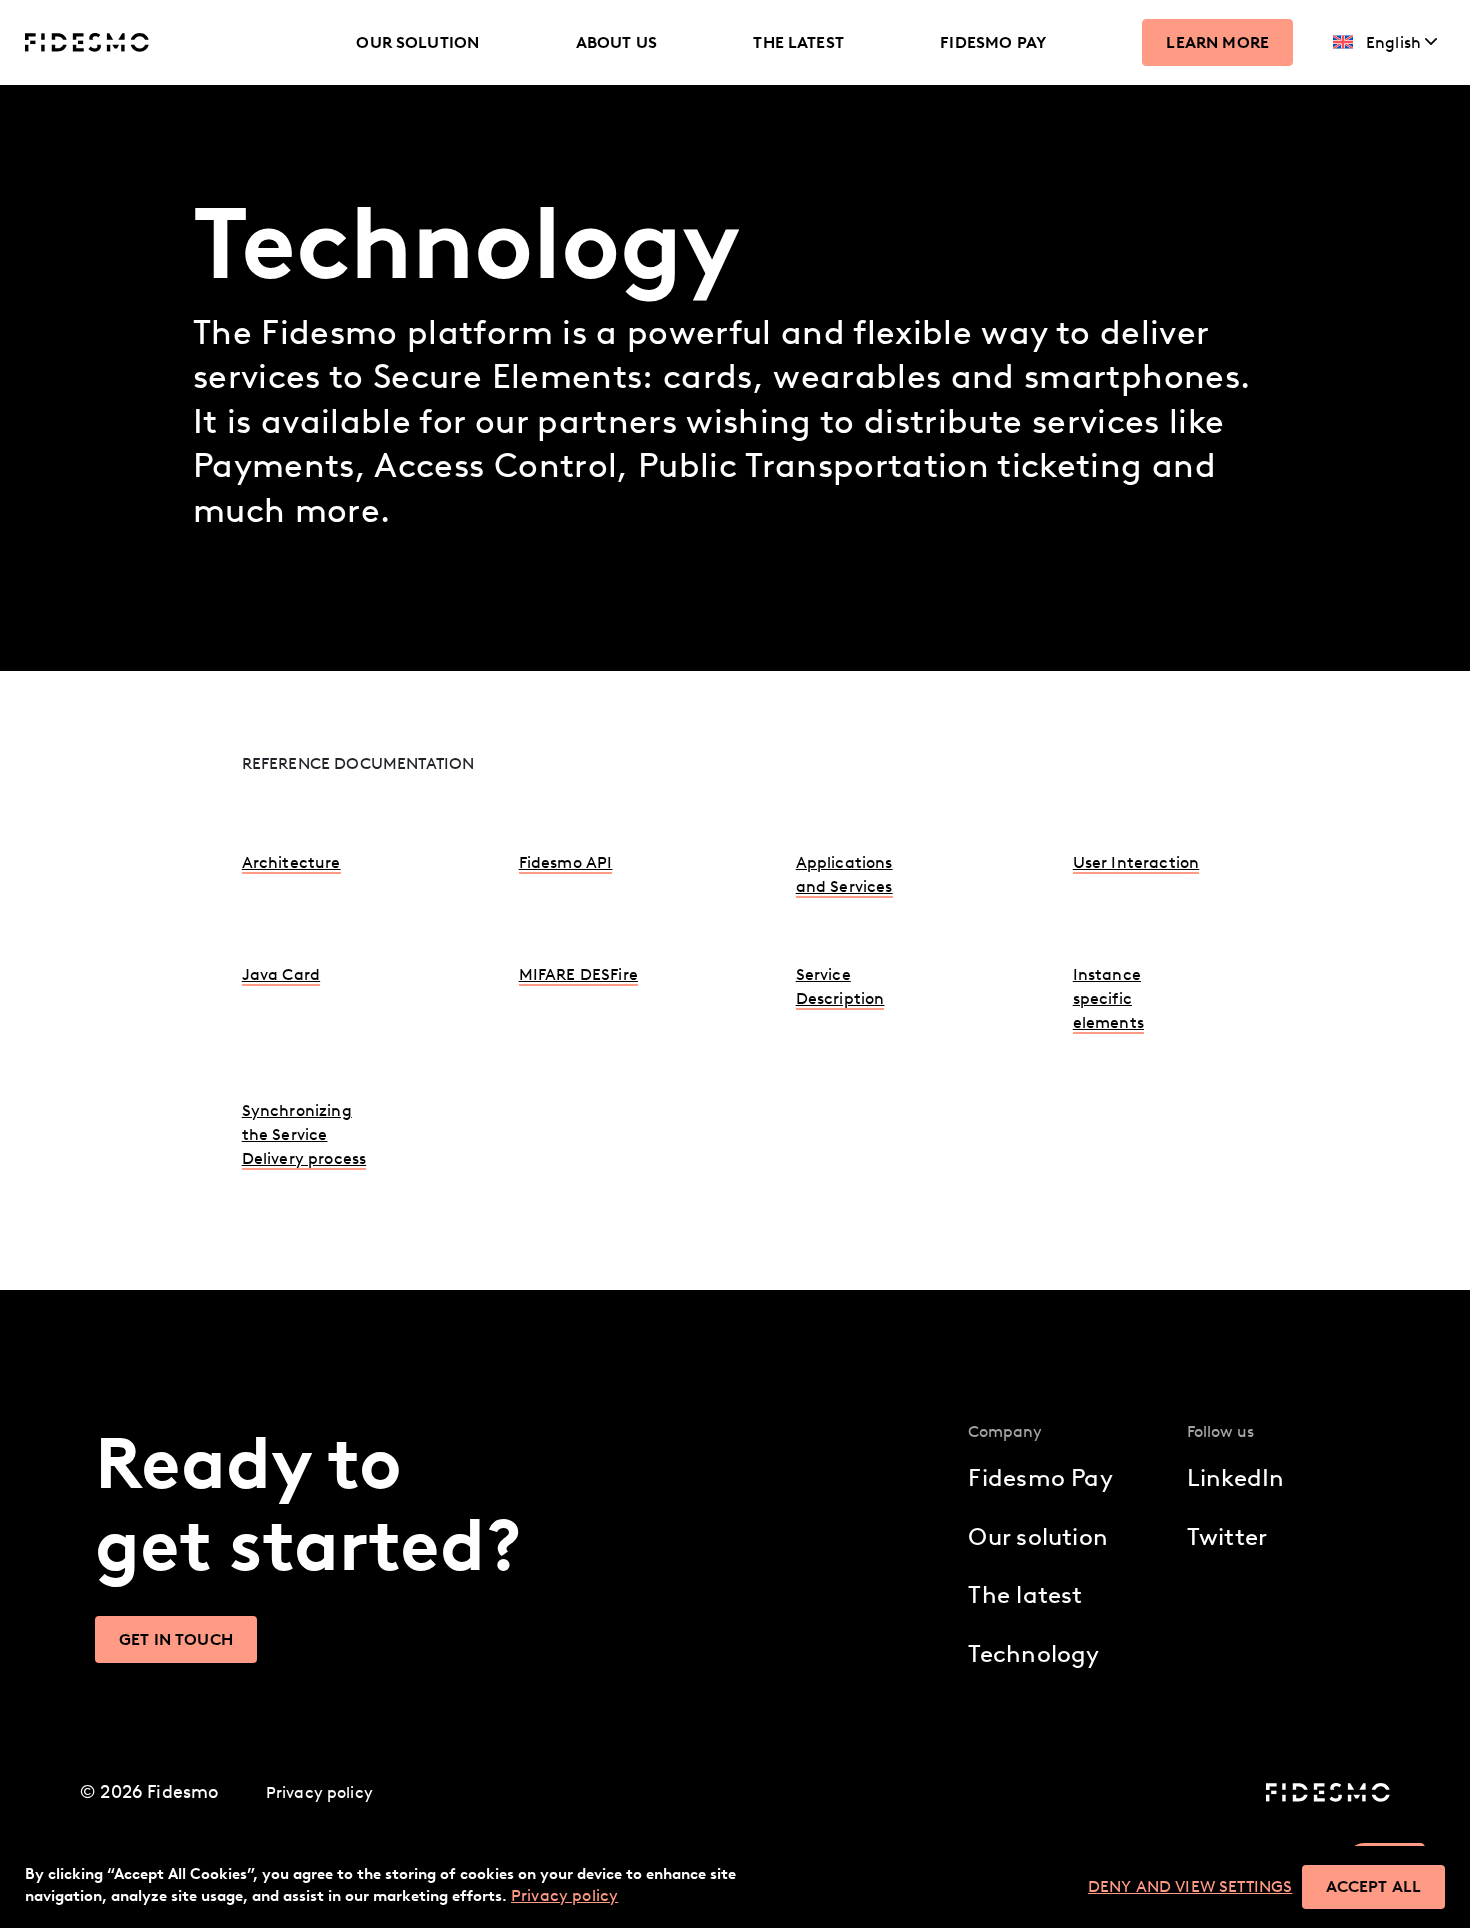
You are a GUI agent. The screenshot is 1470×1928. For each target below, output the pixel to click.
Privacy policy (319, 1792)
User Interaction (1136, 862)
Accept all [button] (1373, 1886)
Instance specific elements (1108, 998)
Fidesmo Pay (993, 42)
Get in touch (176, 1639)
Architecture (291, 862)
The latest (798, 42)
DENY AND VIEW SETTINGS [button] (1190, 1886)
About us (616, 42)
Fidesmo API (566, 862)
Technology (1033, 1653)
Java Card (281, 974)
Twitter (1227, 1536)
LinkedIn (1236, 1477)
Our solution (417, 42)
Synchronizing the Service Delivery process (304, 1134)
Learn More (1217, 42)
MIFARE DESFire (578, 974)
